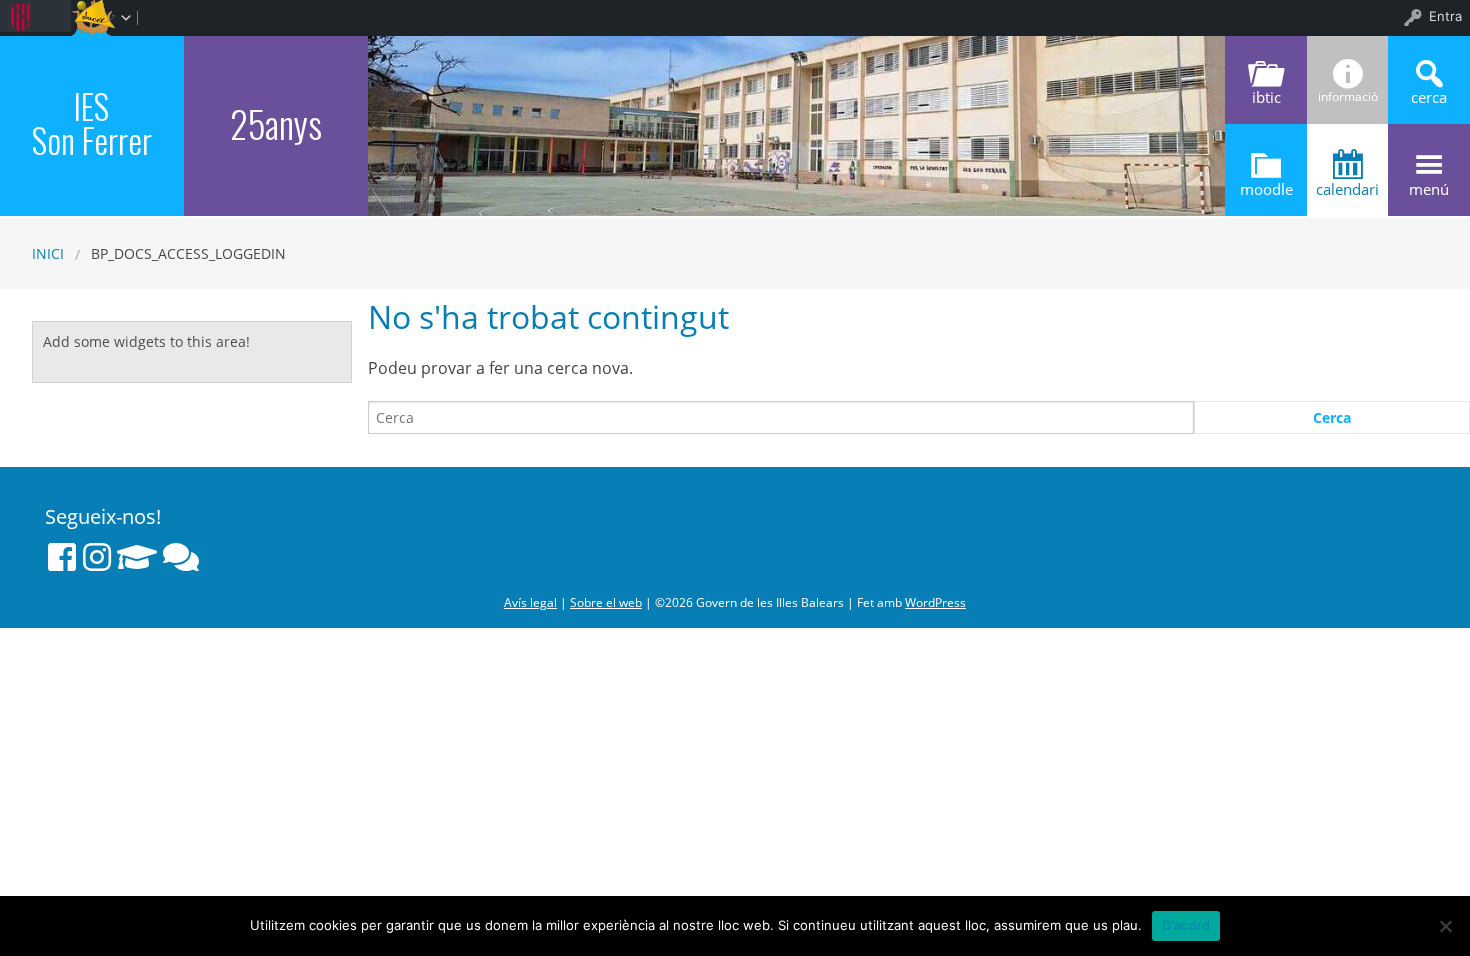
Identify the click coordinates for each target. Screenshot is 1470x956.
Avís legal (530, 602)
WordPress (935, 602)
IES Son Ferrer (92, 123)
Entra (1445, 16)
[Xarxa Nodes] (181, 557)
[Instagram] (97, 557)
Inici (48, 253)
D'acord (1186, 925)
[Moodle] (137, 557)
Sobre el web (606, 602)
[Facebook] (62, 557)
